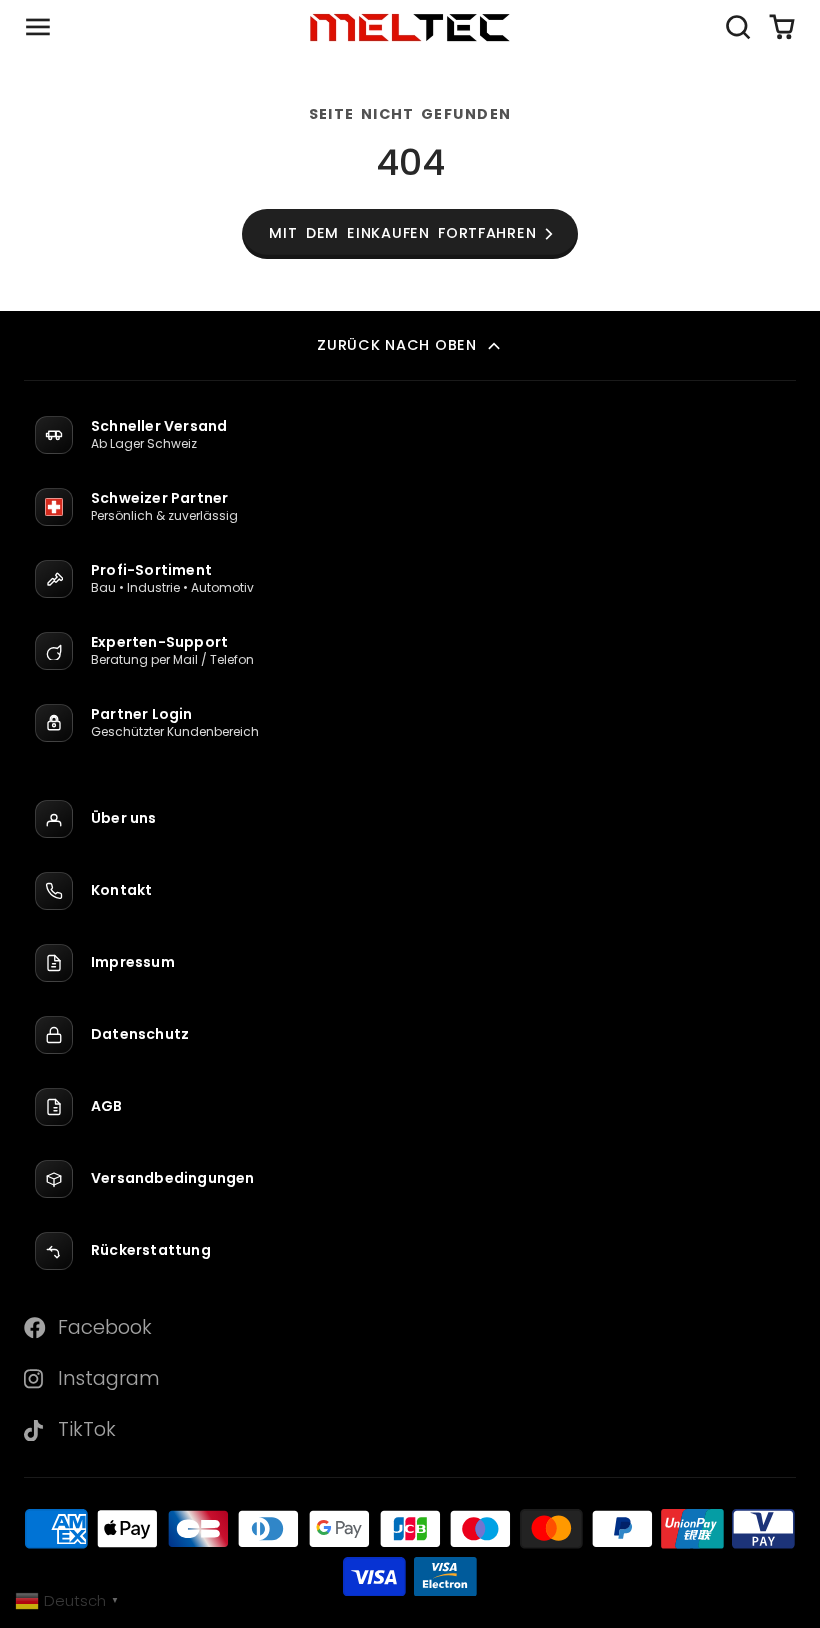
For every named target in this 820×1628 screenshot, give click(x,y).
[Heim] (410, 27)
